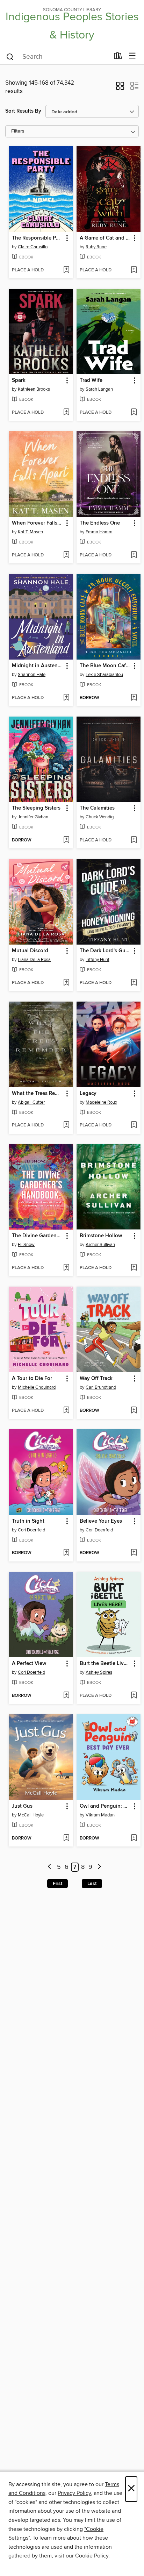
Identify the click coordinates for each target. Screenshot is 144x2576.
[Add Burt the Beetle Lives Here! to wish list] (134, 1696)
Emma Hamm (99, 532)
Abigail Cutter (31, 1102)
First (57, 1884)
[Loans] (118, 57)
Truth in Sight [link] (28, 1521)
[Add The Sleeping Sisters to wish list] (66, 840)
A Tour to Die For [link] (32, 1379)
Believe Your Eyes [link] (101, 1521)
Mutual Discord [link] (30, 951)
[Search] (10, 56)
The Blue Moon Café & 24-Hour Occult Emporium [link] (105, 666)
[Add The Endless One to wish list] (134, 555)
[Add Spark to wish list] (66, 413)
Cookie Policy (92, 2556)
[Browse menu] (132, 56)
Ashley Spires (99, 1672)
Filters (18, 131)
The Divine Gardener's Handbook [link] (38, 1236)
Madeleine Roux (101, 1102)
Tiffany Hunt (98, 960)
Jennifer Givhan (33, 817)
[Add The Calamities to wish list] (134, 840)
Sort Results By (23, 111)
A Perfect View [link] (29, 1664)
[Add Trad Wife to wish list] (134, 413)
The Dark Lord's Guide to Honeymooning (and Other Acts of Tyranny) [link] (105, 951)
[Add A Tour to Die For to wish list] (66, 1411)
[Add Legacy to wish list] (134, 1125)
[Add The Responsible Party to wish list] (66, 270)
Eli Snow (26, 1245)
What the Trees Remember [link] (38, 1094)
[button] (120, 88)
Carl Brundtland (101, 1387)
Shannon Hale (32, 675)
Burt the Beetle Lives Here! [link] (105, 1664)
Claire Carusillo (33, 247)
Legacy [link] (88, 1094)
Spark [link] (19, 380)
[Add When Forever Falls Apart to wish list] (66, 555)
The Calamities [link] (97, 808)
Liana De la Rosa (34, 960)
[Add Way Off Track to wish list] (134, 1411)
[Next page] (99, 1867)
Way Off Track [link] (96, 1379)
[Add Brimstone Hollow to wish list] (134, 1268)
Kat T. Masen (30, 532)
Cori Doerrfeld (31, 1530)
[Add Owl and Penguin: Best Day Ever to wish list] (134, 1838)
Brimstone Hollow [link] (101, 1236)
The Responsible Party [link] (38, 238)
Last (92, 1884)
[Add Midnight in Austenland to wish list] (66, 698)
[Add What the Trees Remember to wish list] (66, 1125)
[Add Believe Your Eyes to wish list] (134, 1553)
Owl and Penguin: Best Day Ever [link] (105, 1806)
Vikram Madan (100, 1815)
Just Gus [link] (22, 1806)
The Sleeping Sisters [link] (36, 808)
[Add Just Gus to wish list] (66, 1838)
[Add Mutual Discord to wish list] (66, 983)
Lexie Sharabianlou (104, 675)
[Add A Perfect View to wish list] (66, 1696)
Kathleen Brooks (34, 389)
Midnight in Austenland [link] (38, 666)
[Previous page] (50, 1867)
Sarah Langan (99, 389)
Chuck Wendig (100, 817)
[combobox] (57, 57)
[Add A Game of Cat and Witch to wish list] (134, 270)
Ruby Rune (96, 247)
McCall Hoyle (31, 1815)
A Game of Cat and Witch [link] (105, 238)
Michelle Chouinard (37, 1387)
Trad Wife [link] (91, 380)
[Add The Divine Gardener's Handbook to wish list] (66, 1268)
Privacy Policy (74, 2493)
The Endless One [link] (100, 523)
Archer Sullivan (100, 1245)
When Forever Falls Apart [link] (38, 523)
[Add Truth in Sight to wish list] (66, 1553)
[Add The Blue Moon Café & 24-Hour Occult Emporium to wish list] (134, 698)
